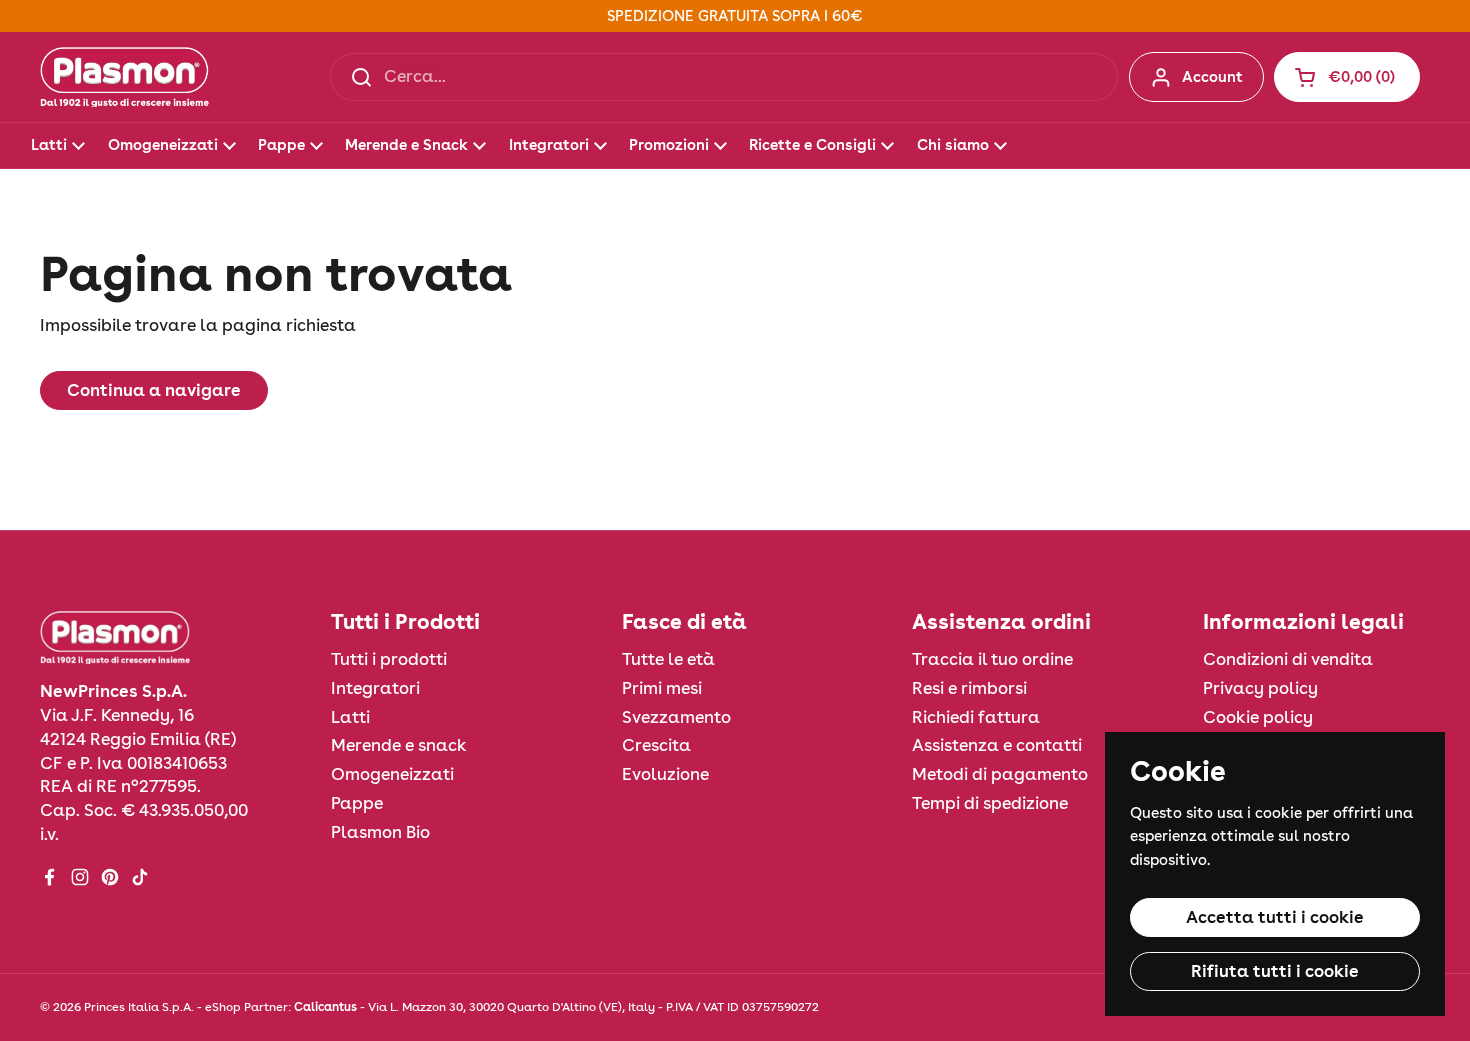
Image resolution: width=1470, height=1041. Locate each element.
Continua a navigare (154, 390)
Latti (350, 717)
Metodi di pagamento (1000, 774)
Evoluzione (665, 774)
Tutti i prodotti (389, 659)
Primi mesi (662, 688)
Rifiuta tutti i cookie (1275, 971)
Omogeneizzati (392, 774)
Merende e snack (399, 745)
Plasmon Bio (380, 832)
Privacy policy (1260, 688)
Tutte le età (668, 659)
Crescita (656, 745)
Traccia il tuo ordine (992, 659)
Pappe (357, 803)
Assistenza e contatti (997, 745)
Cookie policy (1258, 717)
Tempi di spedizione (990, 803)
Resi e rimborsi (969, 688)
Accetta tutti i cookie (1275, 917)
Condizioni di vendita (1288, 659)
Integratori (375, 688)
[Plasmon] (124, 77)
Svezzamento (676, 717)
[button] (1347, 77)
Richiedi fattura (976, 717)
